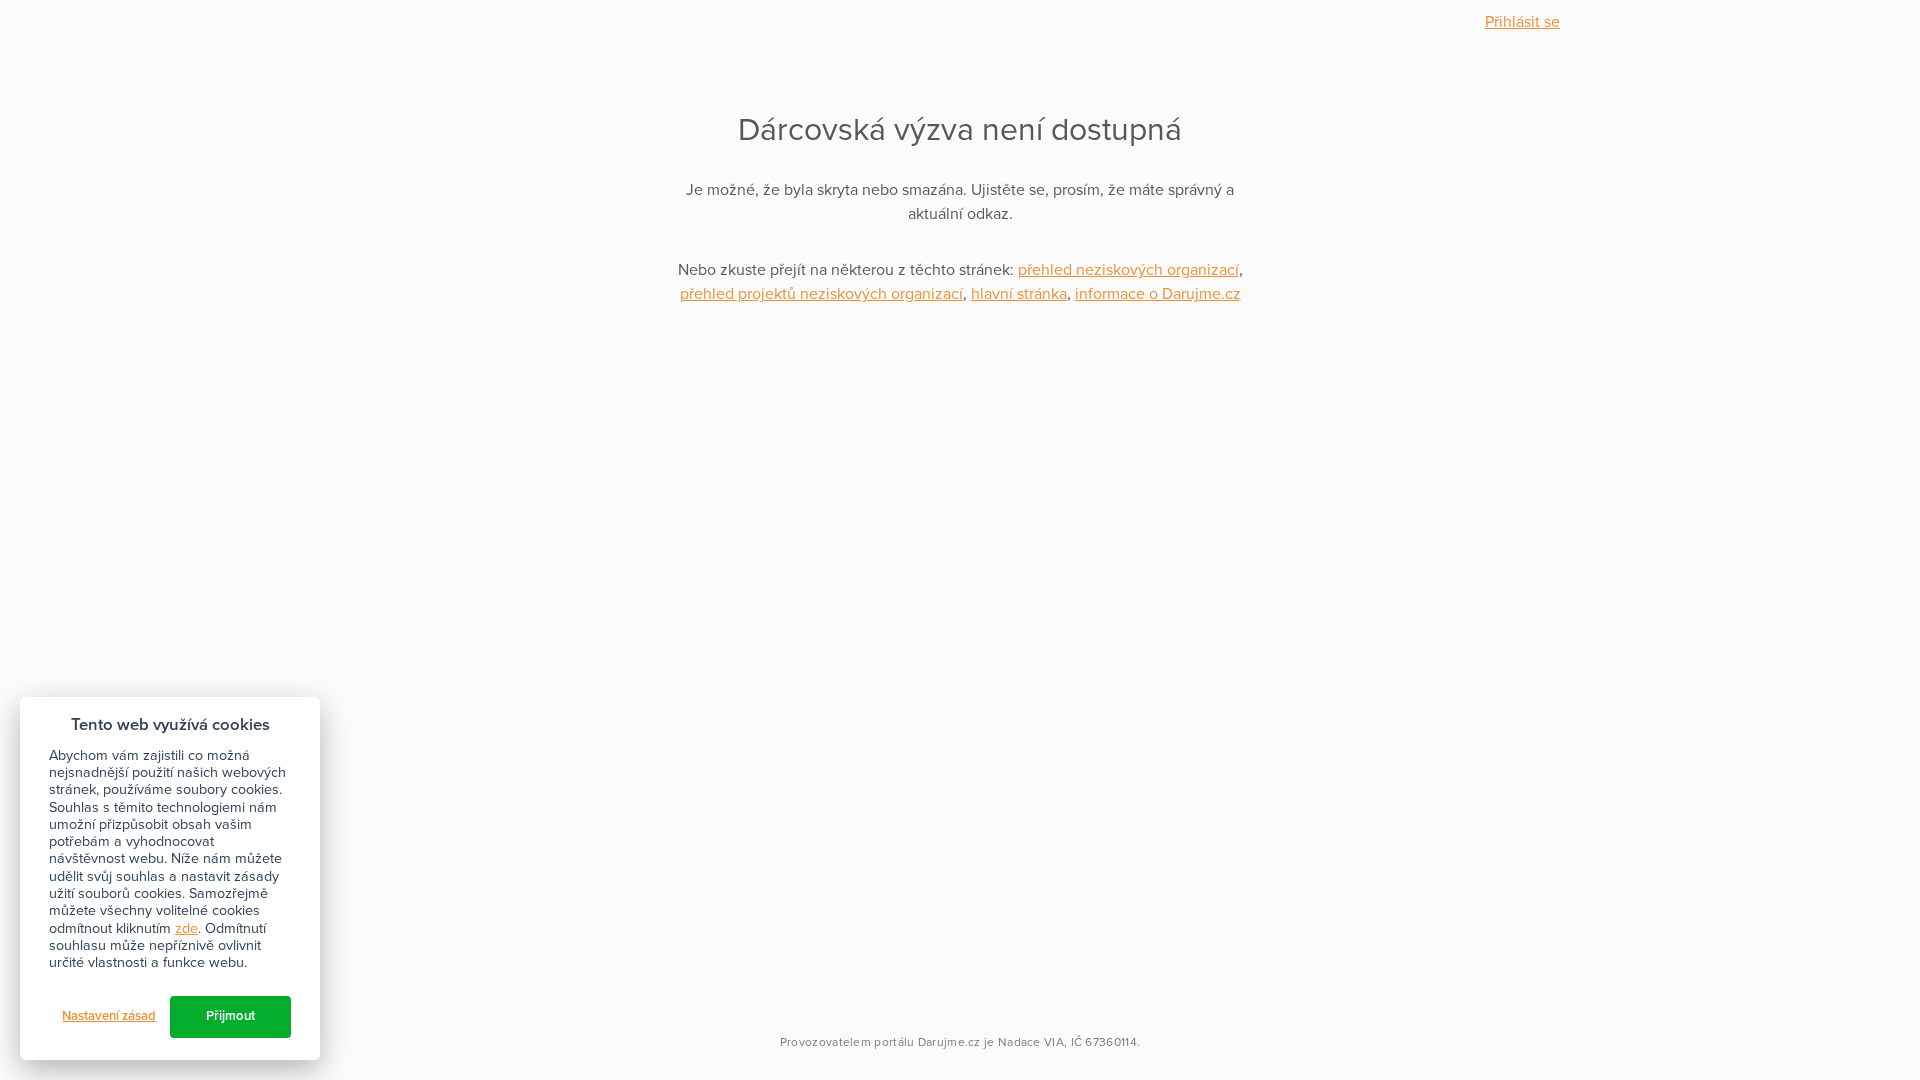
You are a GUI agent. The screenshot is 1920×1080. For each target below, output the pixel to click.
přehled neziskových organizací (1128, 270)
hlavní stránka (1019, 294)
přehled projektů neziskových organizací (821, 294)
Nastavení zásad (109, 1016)
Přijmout (230, 1016)
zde (186, 928)
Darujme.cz (949, 1042)
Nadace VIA (1031, 1042)
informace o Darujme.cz (1158, 294)
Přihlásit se (1522, 22)
